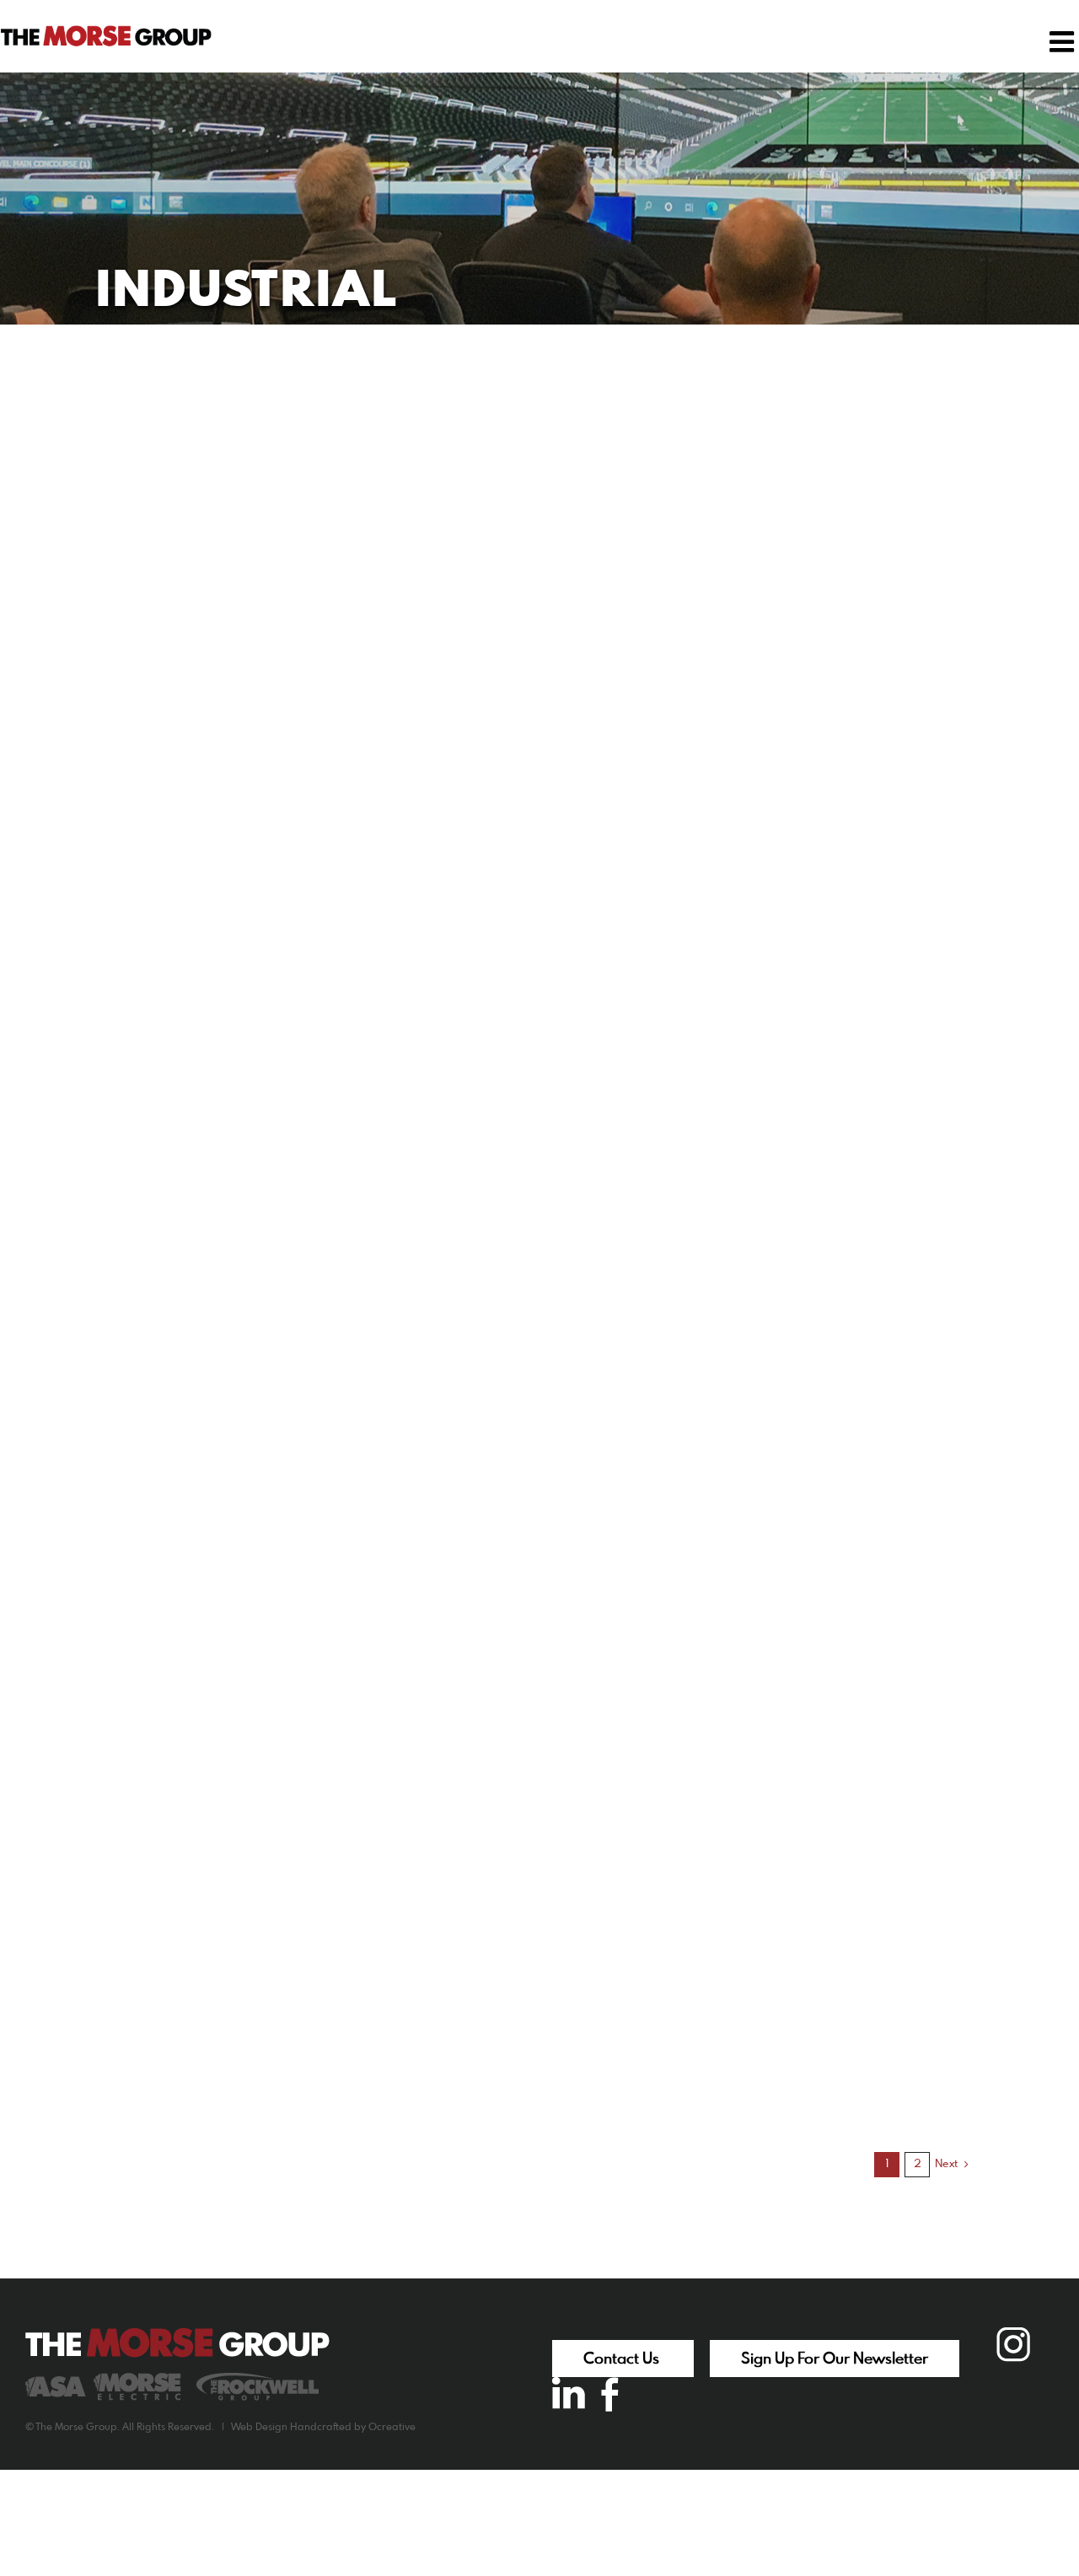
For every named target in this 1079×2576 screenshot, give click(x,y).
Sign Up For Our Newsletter (835, 2359)
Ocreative (392, 2428)
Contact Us (623, 2359)
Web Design (259, 2428)
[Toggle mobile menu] (1064, 41)
